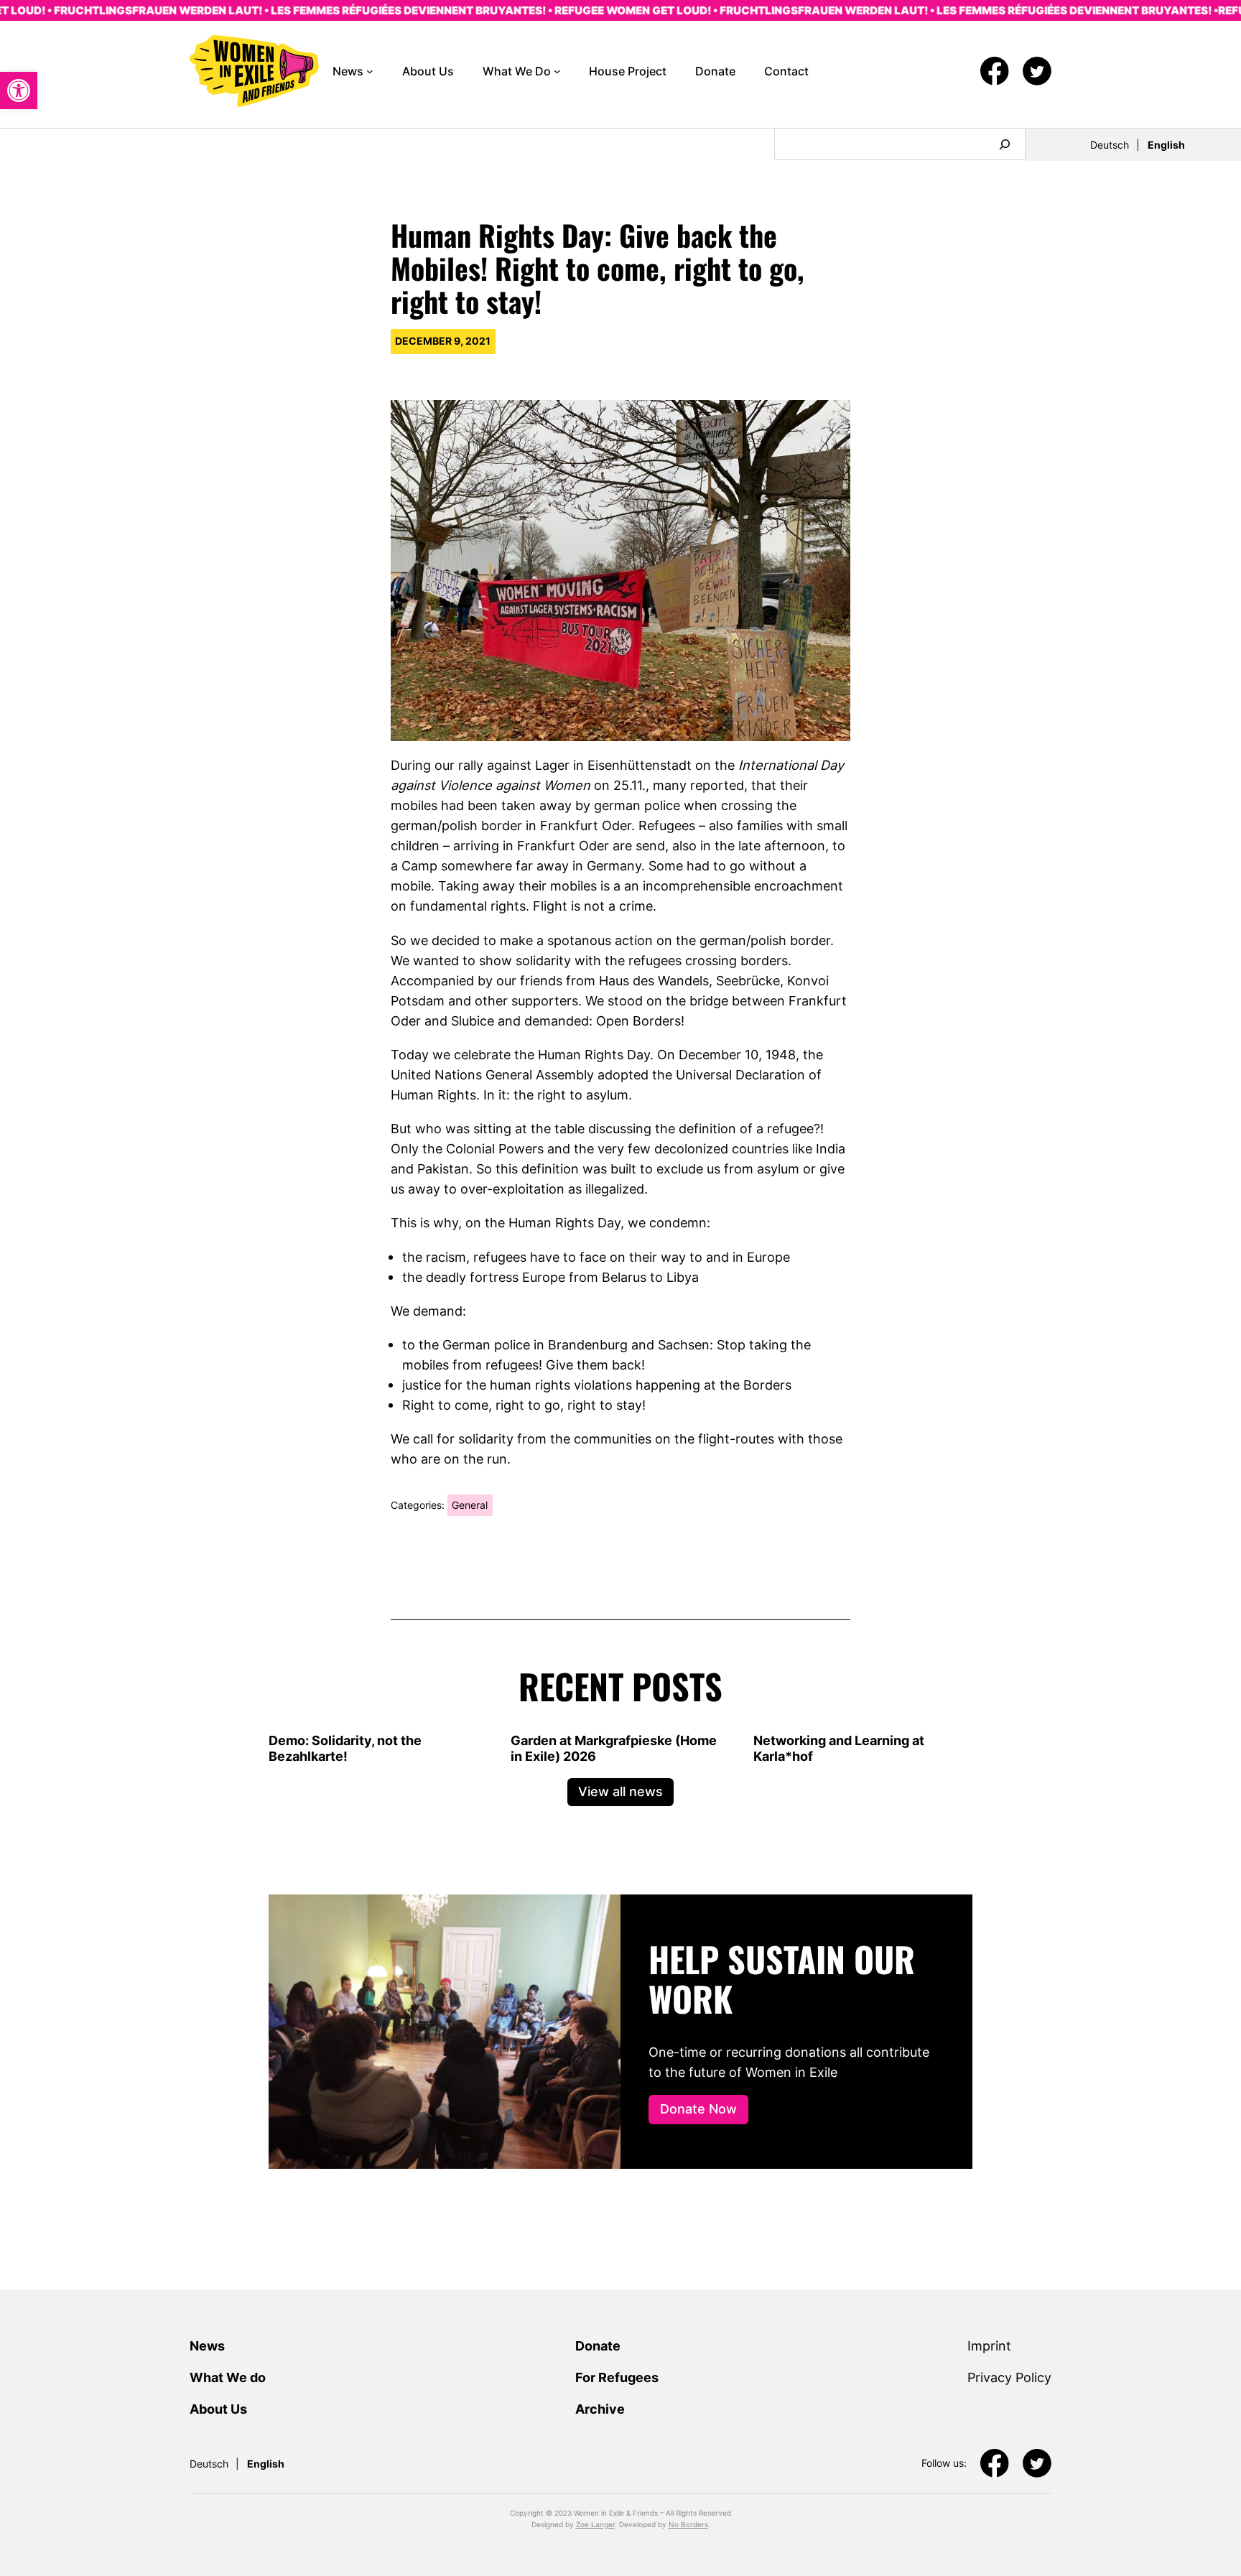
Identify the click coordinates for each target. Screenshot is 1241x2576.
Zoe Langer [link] (595, 2524)
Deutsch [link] (1110, 145)
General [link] (470, 1505)
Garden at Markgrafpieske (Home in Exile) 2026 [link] (614, 1748)
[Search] (1005, 144)
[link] (19, 90)
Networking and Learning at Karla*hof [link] (839, 1748)
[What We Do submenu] (557, 71)
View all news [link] (620, 1791)
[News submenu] (370, 71)
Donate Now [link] (698, 2108)
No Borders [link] (688, 2524)
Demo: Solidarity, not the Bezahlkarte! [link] (345, 1748)
